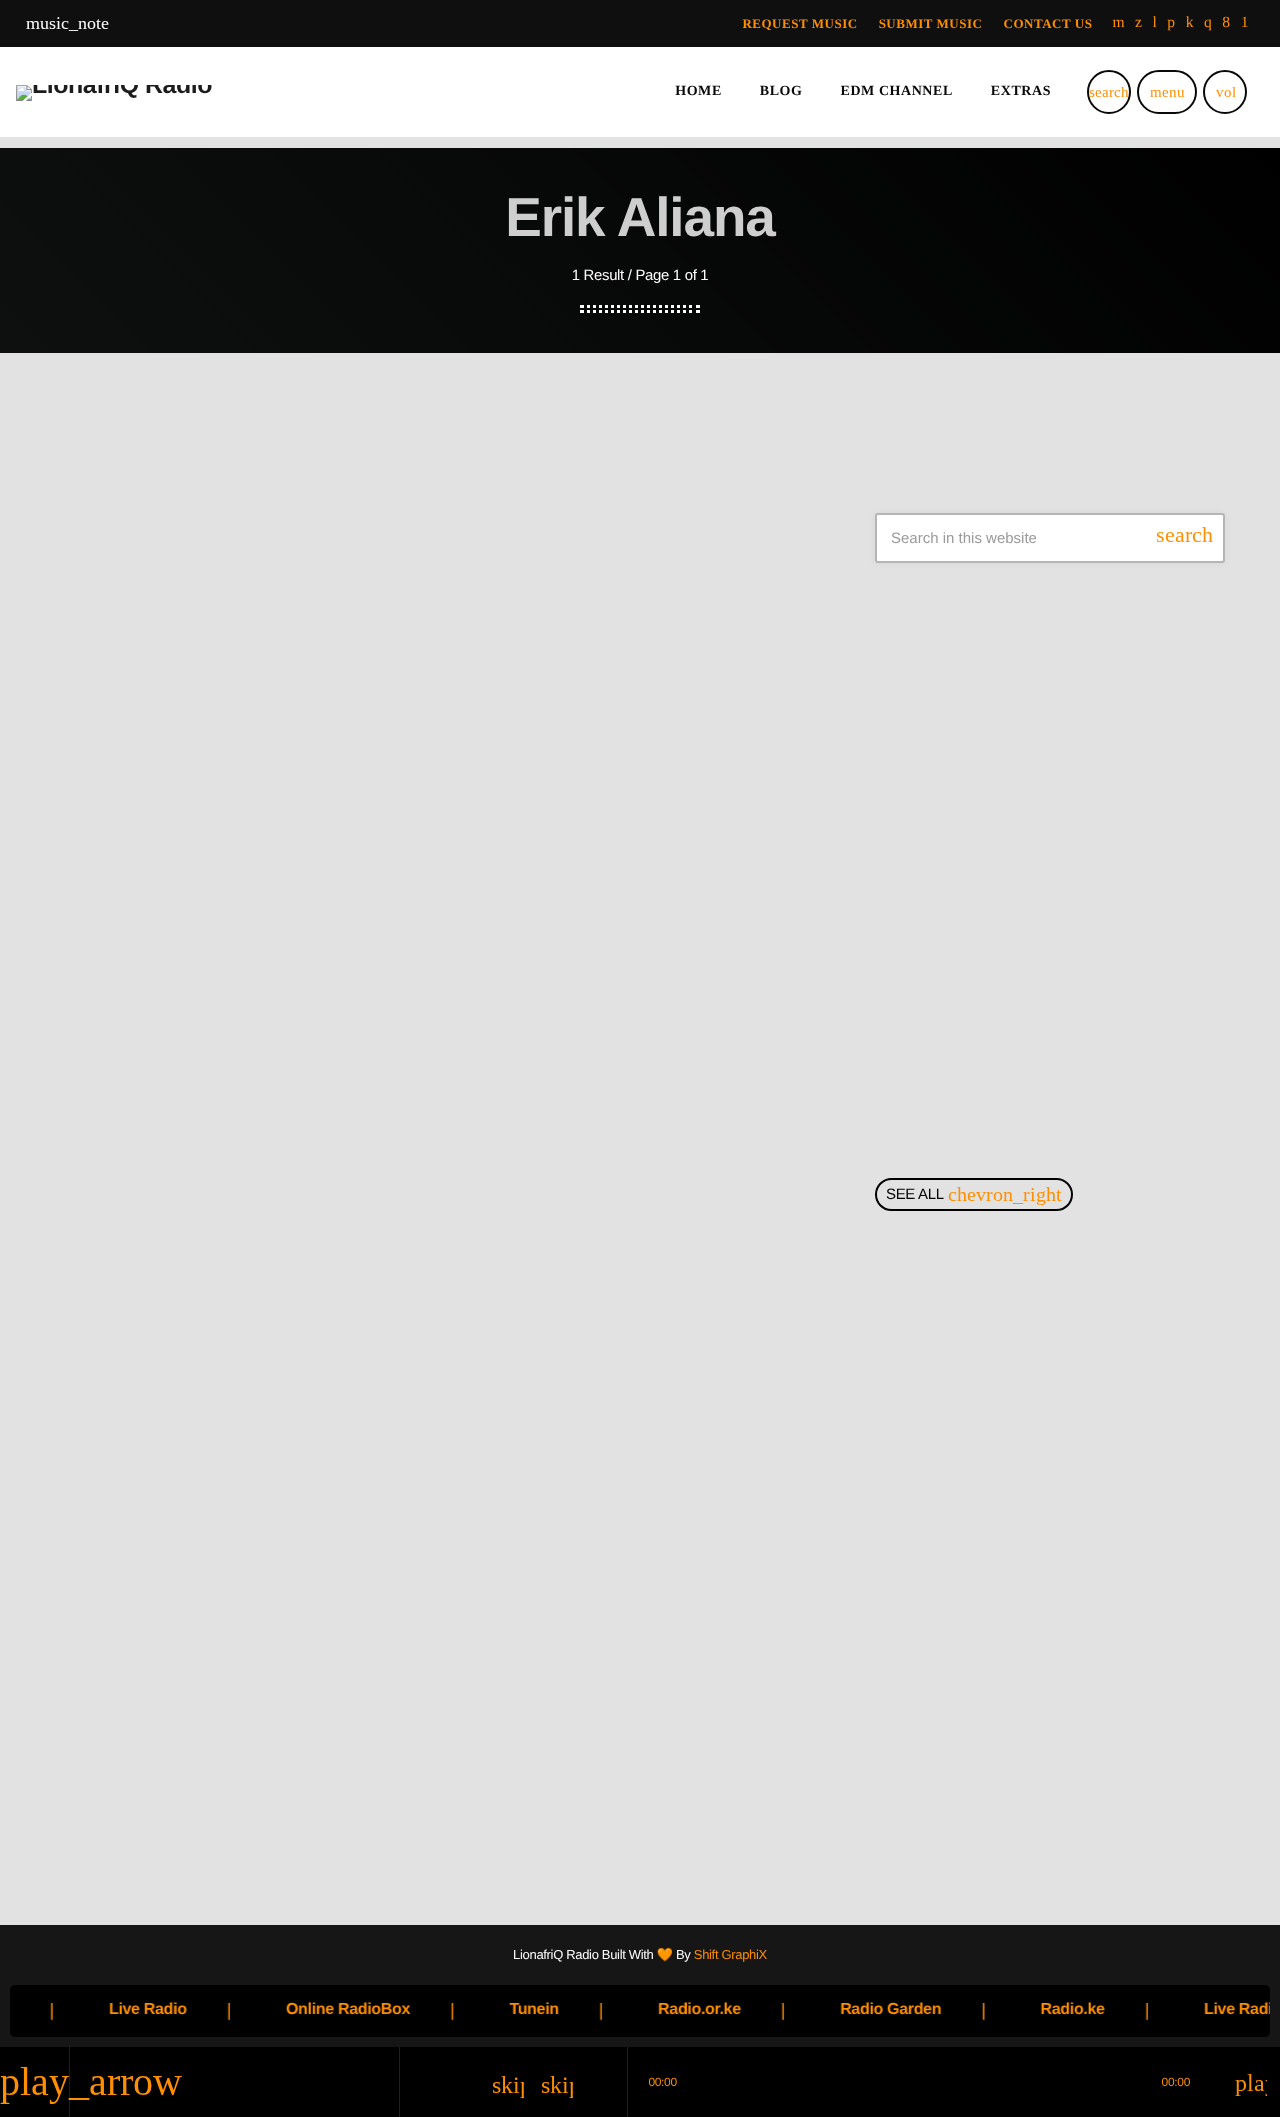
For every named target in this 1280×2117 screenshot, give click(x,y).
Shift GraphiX (730, 1954)
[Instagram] (1208, 23)
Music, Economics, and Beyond (1082, 1433)
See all (974, 1194)
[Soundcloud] (1171, 23)
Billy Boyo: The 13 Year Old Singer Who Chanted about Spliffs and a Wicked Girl (1066, 1331)
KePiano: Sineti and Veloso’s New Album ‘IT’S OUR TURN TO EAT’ (1082, 816)
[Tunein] (1155, 23)
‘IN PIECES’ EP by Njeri (1051, 918)
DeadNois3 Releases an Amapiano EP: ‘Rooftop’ (1055, 1020)
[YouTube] (1118, 23)
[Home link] (114, 92)
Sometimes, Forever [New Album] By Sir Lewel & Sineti (1089, 714)
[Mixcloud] (1190, 23)
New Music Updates (164, 1136)
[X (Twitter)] (1138, 23)
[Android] (1245, 23)
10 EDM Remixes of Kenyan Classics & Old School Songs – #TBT (1080, 1739)
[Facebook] (1226, 23)
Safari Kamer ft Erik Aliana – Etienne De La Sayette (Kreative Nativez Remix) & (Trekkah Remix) (424, 1221)
